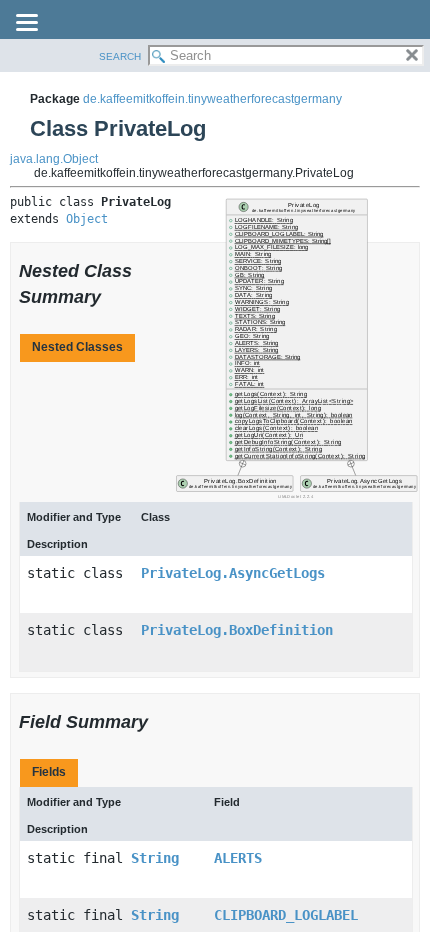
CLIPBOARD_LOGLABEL (286, 915)
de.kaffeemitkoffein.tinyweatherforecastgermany (212, 99)
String (155, 858)
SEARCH (120, 56)
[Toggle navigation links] (27, 24)
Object (87, 219)
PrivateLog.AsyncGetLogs (233, 573)
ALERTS (238, 858)
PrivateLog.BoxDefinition (237, 630)
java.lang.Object (54, 159)
